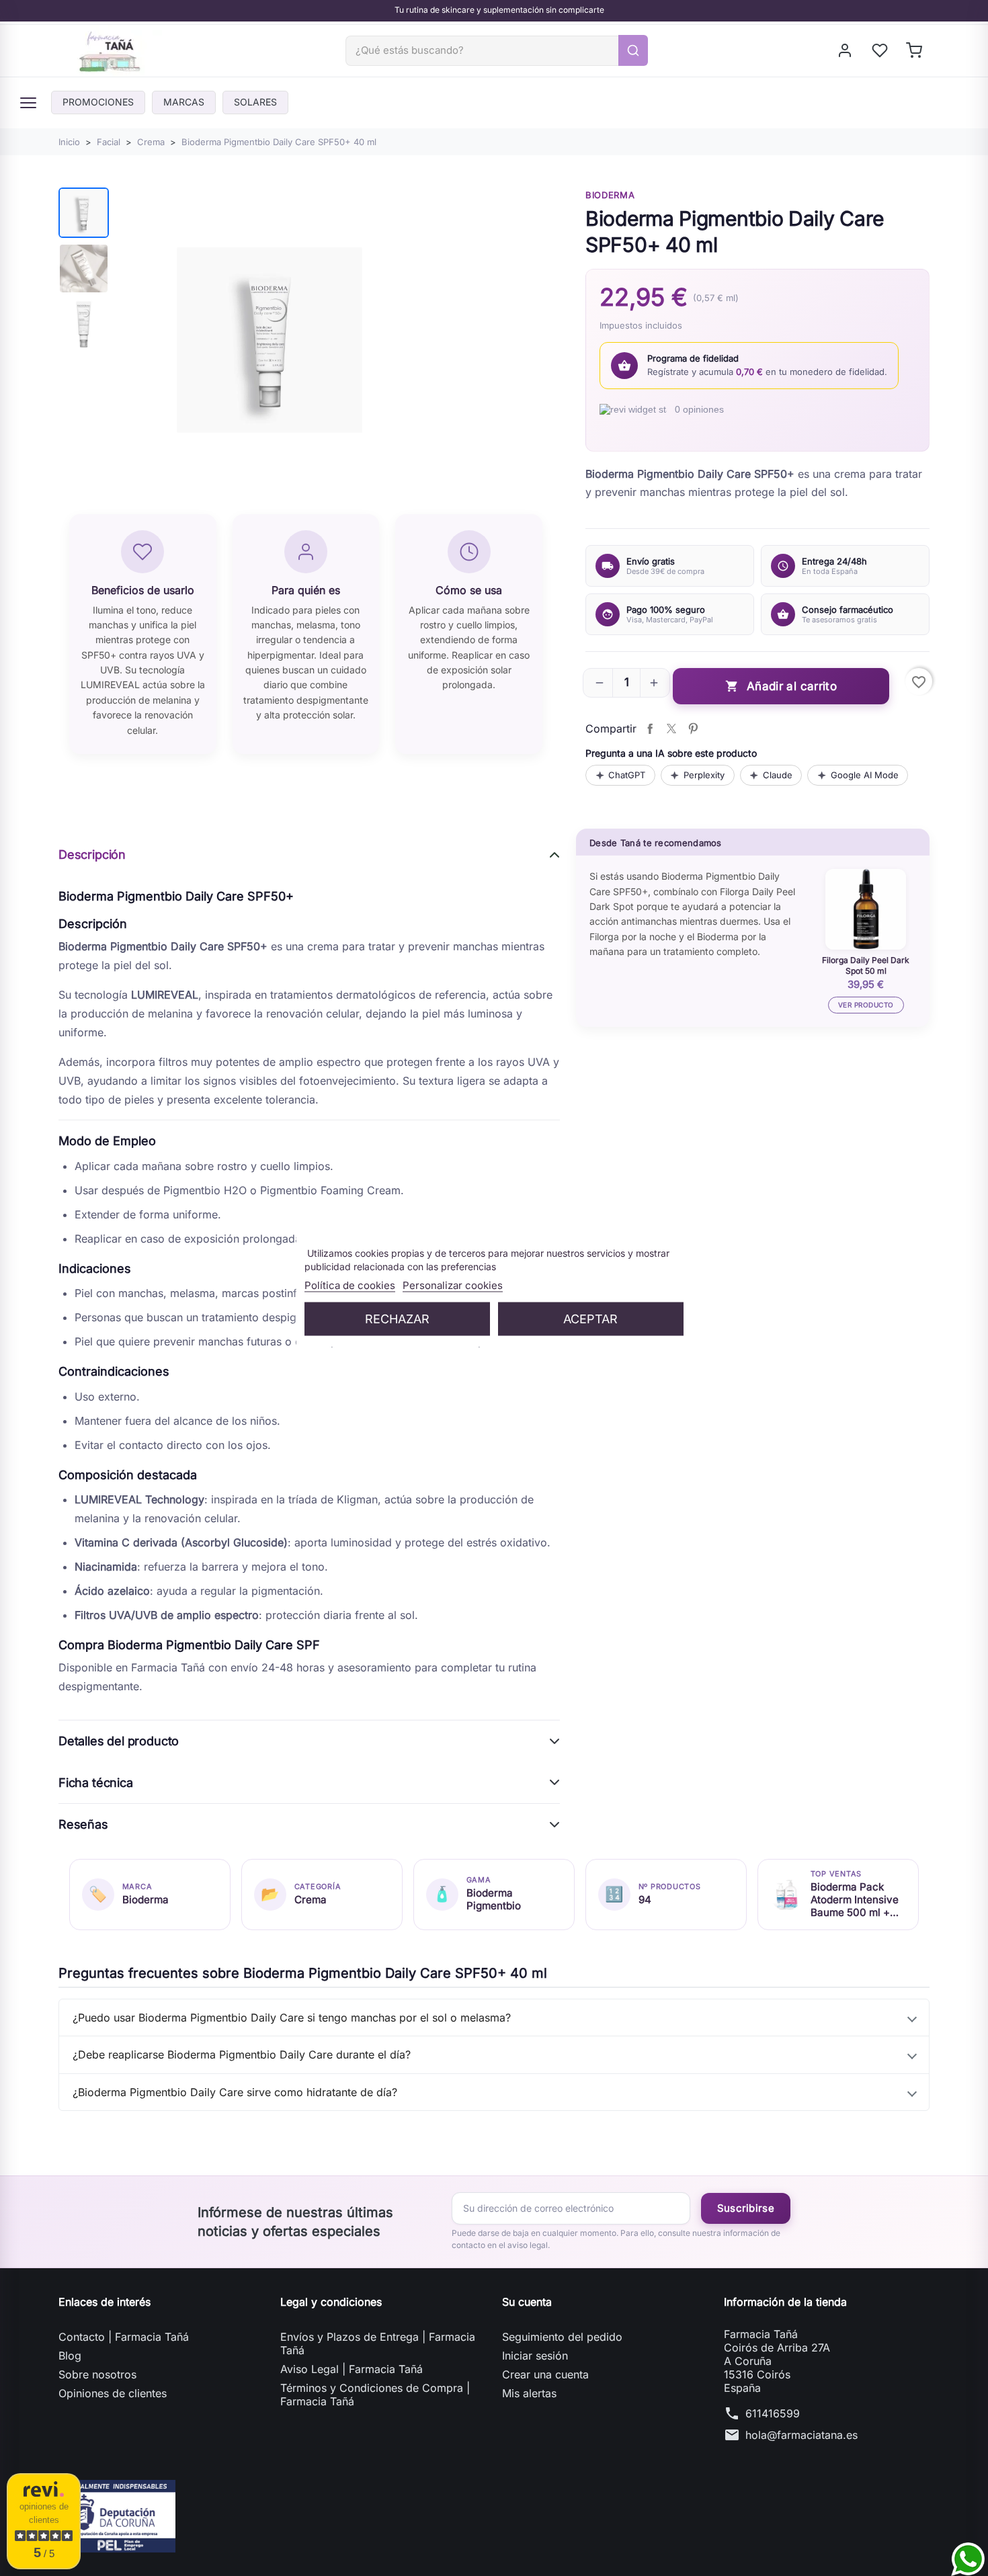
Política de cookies (350, 1285)
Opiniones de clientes (113, 2393)
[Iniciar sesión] (846, 50)
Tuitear (671, 729)
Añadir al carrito (781, 687)
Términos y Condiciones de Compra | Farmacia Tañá (375, 2395)
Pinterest (693, 729)
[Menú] (28, 103)
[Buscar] (633, 50)
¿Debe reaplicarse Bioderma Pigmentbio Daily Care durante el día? (242, 2054)
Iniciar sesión (535, 2356)
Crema (311, 1900)
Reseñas (83, 1824)
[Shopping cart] (915, 50)
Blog (70, 2356)
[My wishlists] (881, 50)
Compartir (650, 729)
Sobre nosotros (97, 2374)
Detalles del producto (119, 1741)
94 (645, 1900)
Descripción (92, 855)
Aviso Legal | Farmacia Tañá (352, 2369)
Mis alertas (529, 2393)
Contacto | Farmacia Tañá (124, 2337)
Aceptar (590, 1318)
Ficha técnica (96, 1783)
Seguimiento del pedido (562, 2337)
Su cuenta (527, 2302)
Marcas (184, 102)
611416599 (773, 2413)
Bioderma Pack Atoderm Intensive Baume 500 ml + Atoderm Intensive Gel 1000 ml (855, 1900)
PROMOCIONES (98, 102)
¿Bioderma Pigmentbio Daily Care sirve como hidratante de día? (235, 2092)
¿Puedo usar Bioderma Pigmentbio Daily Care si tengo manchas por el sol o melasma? (292, 2018)
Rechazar (397, 1318)
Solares (255, 102)
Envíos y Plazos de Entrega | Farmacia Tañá (378, 2343)
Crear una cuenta (545, 2374)
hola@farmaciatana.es (801, 2435)
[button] (600, 683)
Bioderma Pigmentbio (494, 1899)
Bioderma (610, 195)
